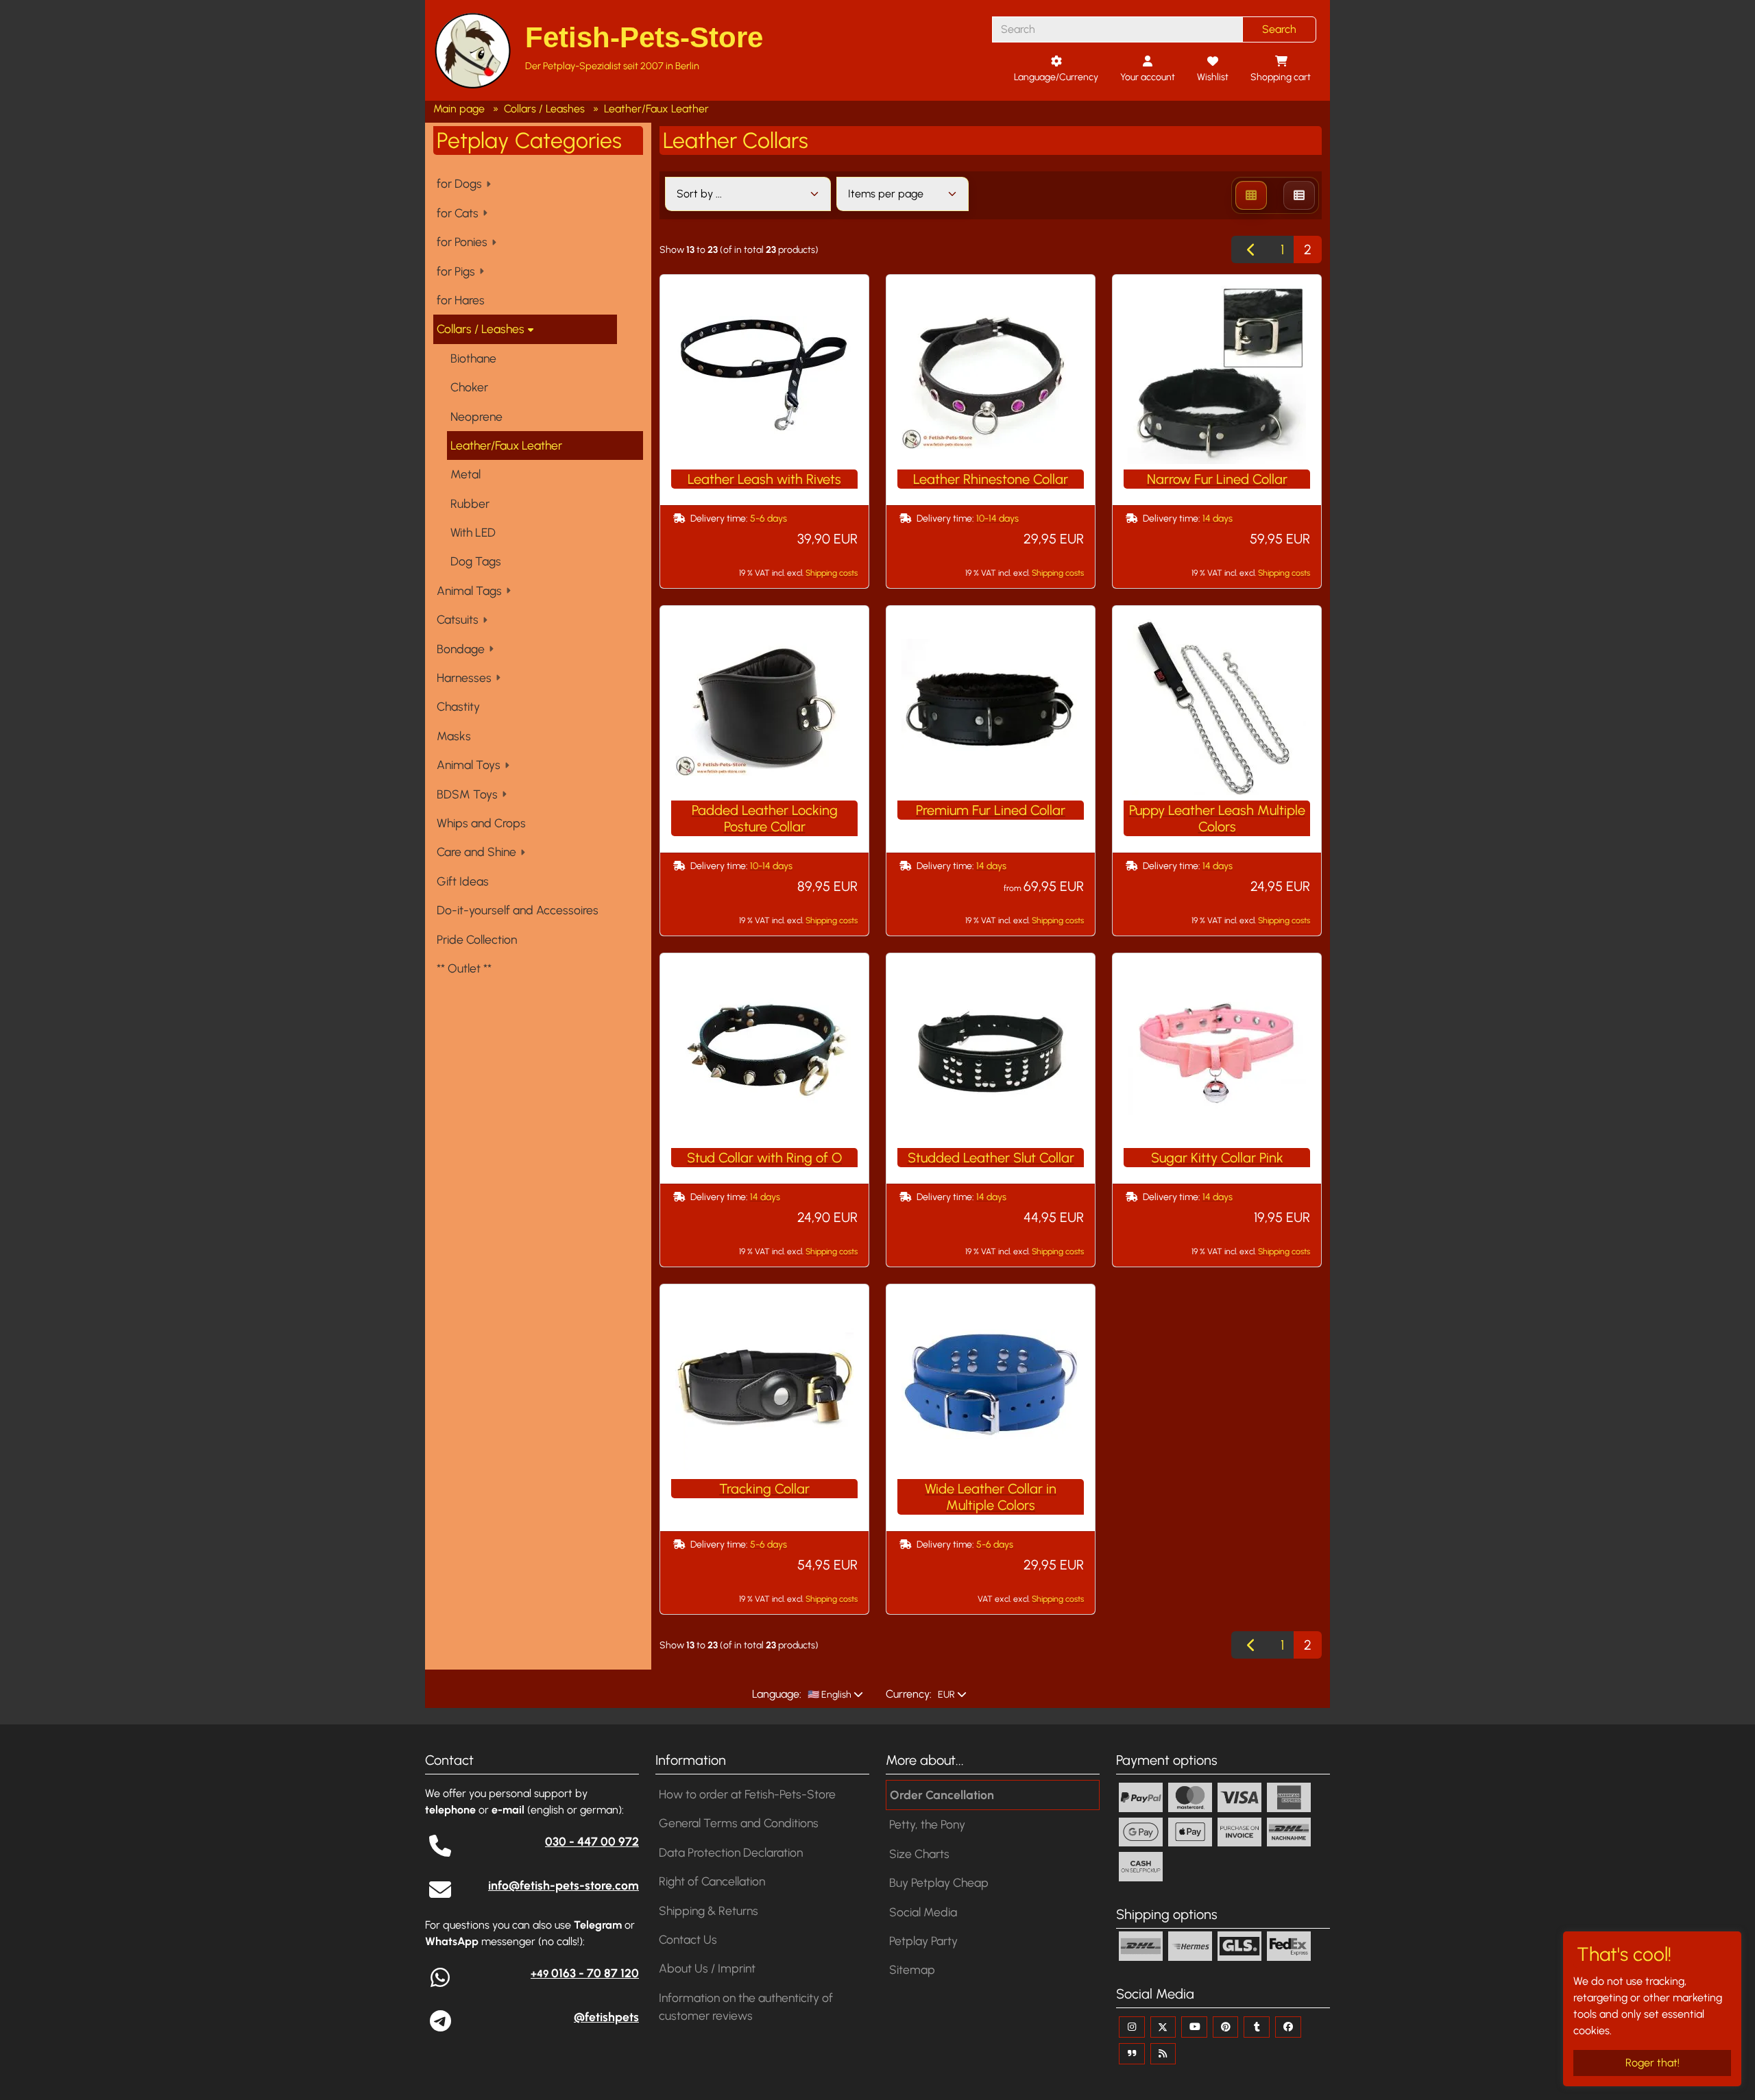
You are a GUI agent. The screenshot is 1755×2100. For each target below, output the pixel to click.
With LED (473, 532)
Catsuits (458, 619)
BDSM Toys (467, 794)
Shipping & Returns (709, 1910)
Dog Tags (476, 561)
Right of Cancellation (712, 1881)
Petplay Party (923, 1941)
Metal (465, 474)
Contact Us (688, 1939)
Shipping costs (832, 573)
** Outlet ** (464, 968)
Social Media (923, 1912)
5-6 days (768, 518)
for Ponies (462, 242)
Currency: (909, 1694)
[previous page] (1251, 249)
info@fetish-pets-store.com (564, 1885)
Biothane (473, 358)
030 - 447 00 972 (592, 1841)
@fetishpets (606, 2017)
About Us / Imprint (707, 1968)
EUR (945, 1695)
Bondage (461, 649)
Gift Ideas (463, 881)
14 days (1218, 518)
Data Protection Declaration (731, 1852)
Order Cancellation (942, 1795)
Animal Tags (469, 590)
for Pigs (456, 271)
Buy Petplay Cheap (939, 1882)
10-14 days (997, 518)
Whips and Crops (481, 823)
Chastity (458, 706)
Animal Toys (469, 765)
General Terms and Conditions (739, 1823)
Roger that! (1653, 2063)
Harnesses (464, 677)
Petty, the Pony (927, 1824)
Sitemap (912, 1969)
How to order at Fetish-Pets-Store (747, 1794)
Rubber (470, 503)
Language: (777, 1694)
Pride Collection (477, 939)
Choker (469, 387)
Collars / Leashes (481, 329)
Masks (454, 736)
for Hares (461, 300)
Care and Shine (476, 852)
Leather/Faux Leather (506, 445)
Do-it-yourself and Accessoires (518, 910)
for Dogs (459, 183)
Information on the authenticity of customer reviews (746, 2006)
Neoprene (476, 416)
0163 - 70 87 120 (585, 1973)
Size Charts (919, 1854)
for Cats (458, 213)
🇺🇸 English (828, 1695)
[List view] (1299, 195)
